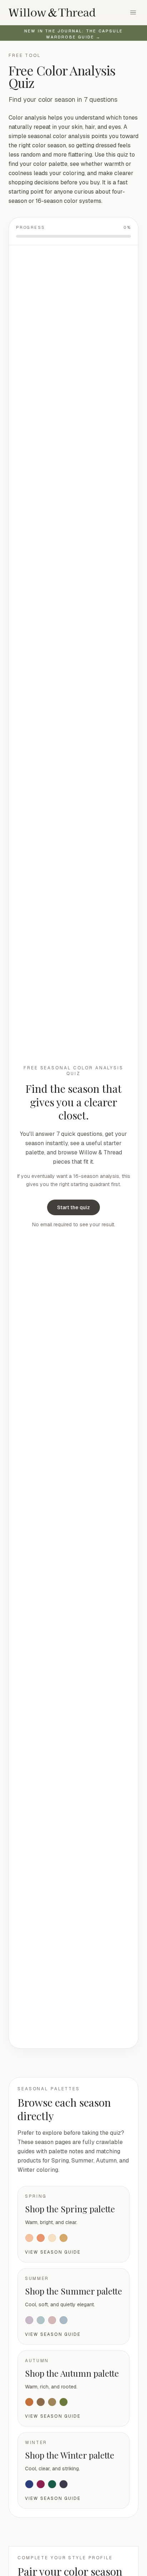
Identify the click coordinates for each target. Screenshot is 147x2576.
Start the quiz (73, 1207)
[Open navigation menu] (133, 12)
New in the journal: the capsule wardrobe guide (73, 34)
